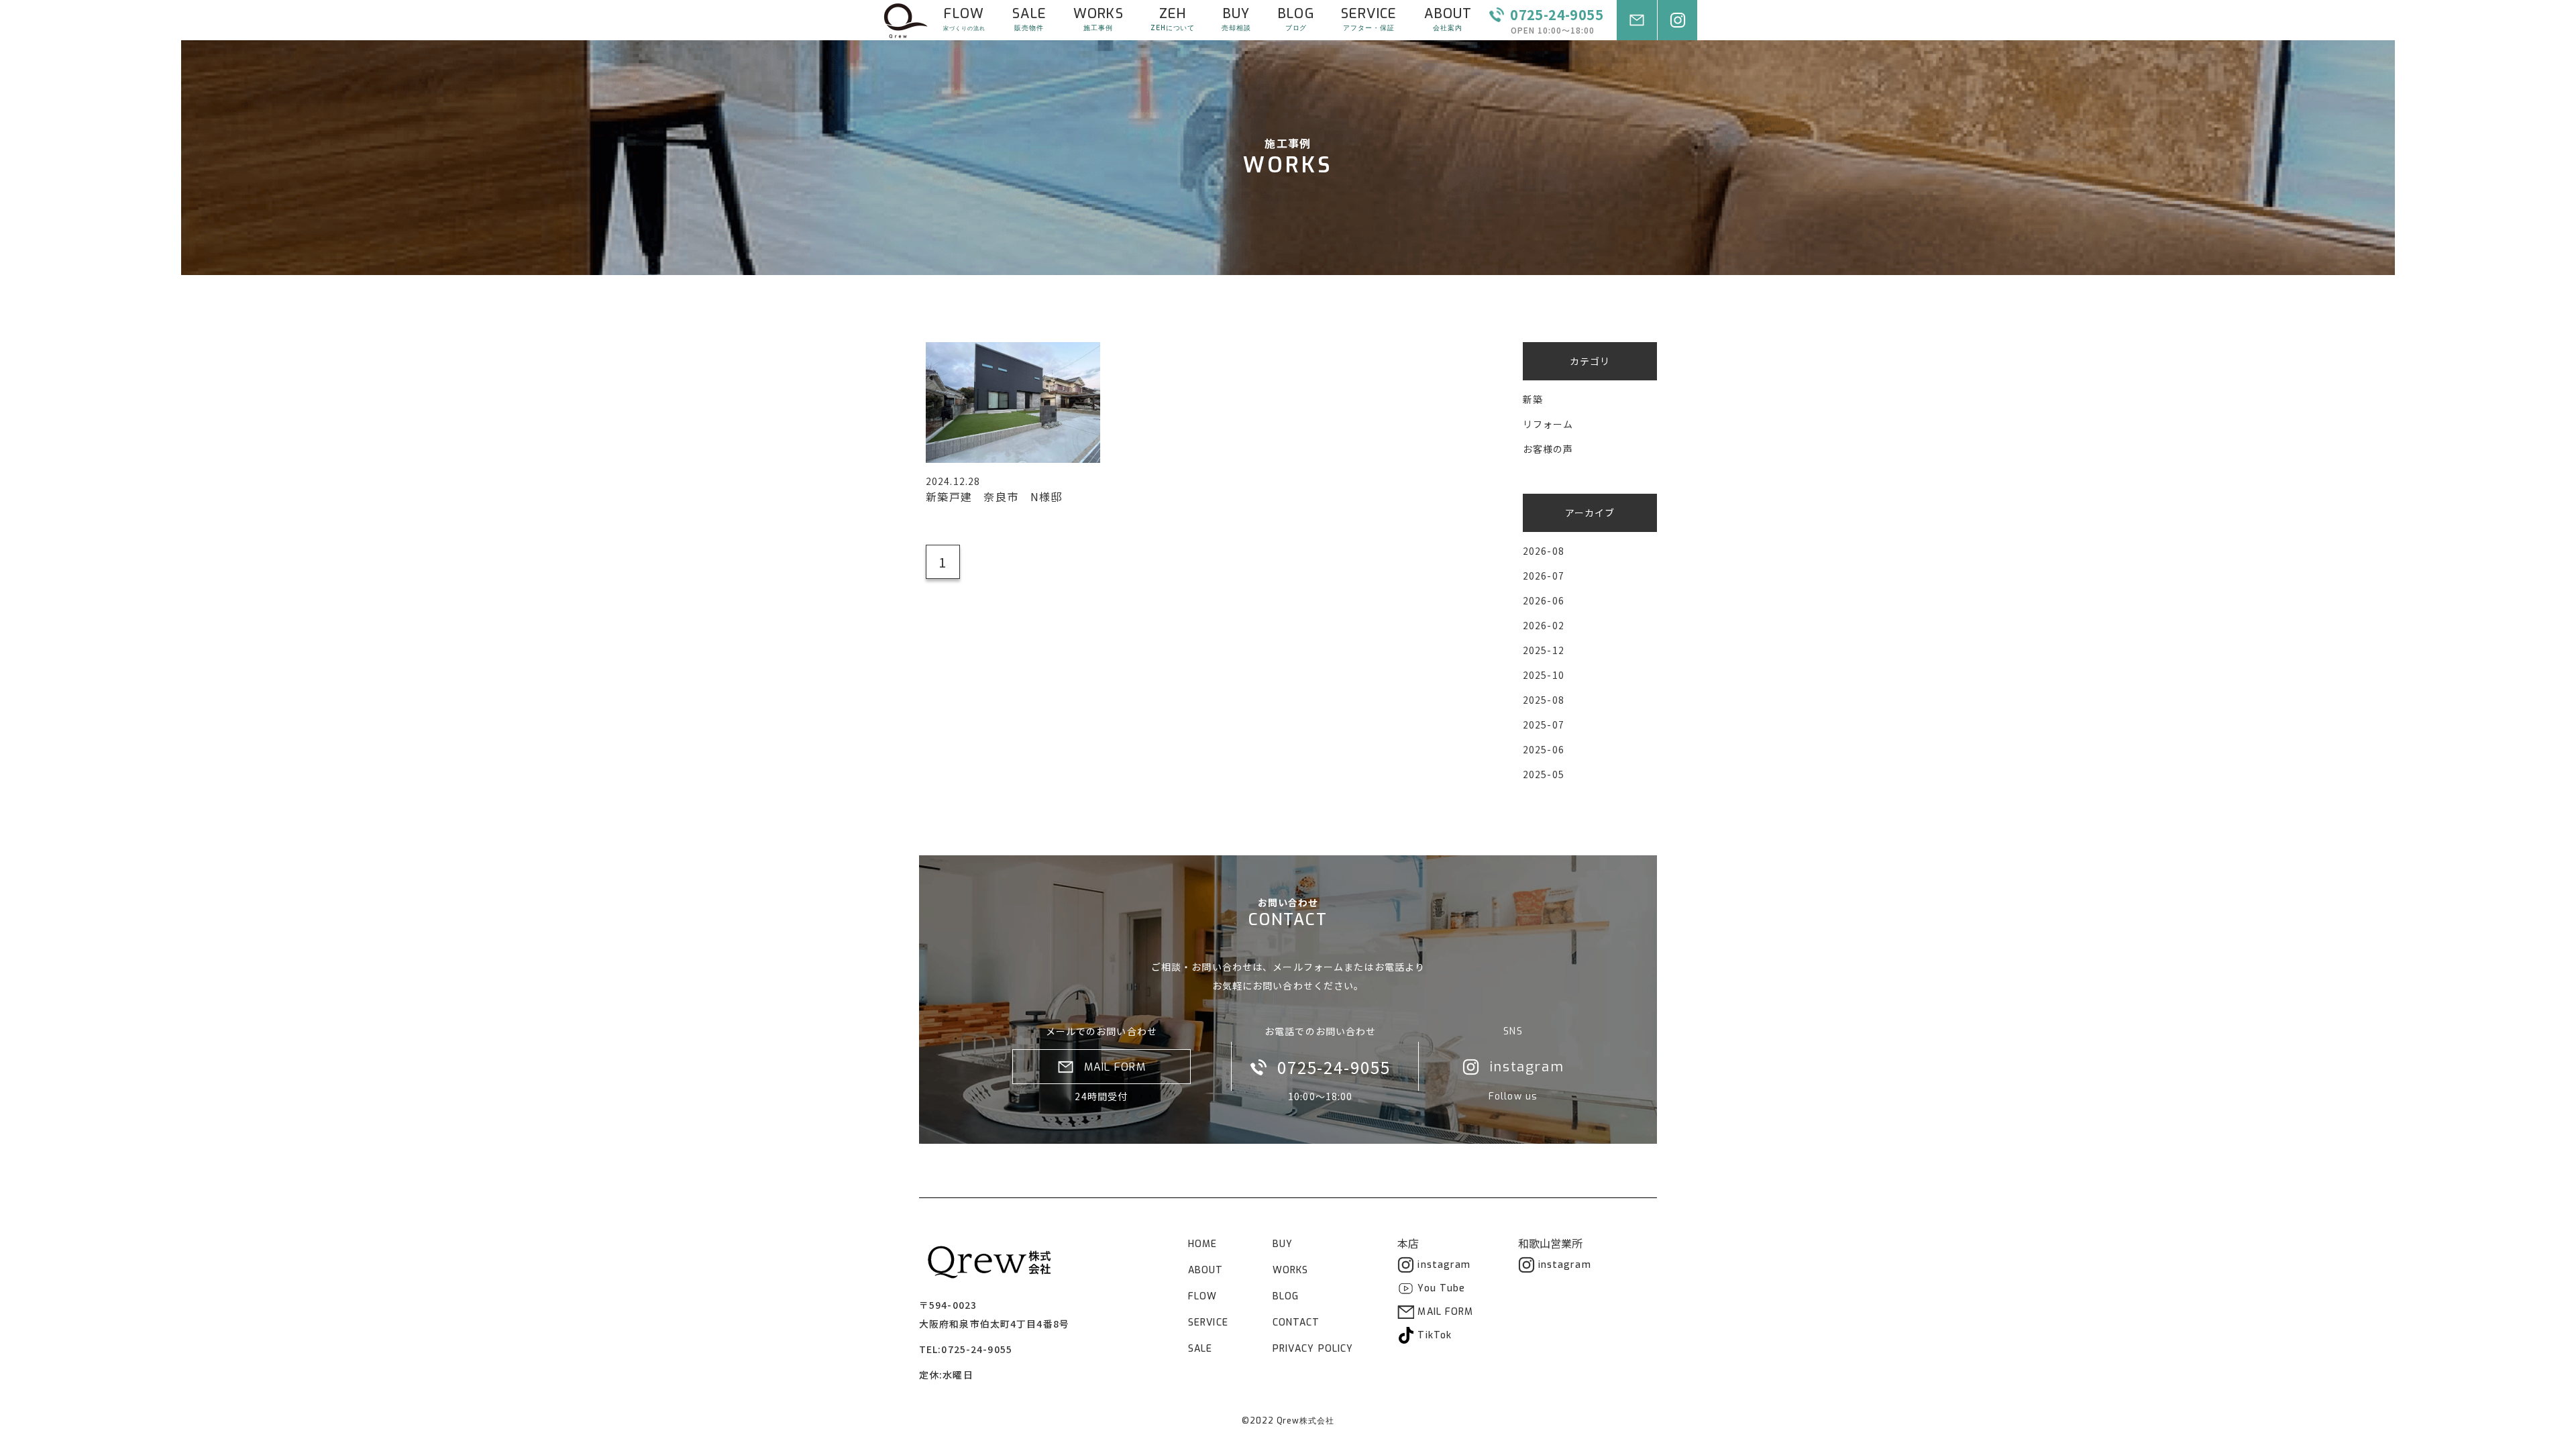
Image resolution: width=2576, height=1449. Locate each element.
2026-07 (1544, 576)
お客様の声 (1548, 449)
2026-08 (1544, 551)
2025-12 (1544, 650)
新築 (1533, 399)
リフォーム (1548, 424)
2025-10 (1544, 675)
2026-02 (1544, 625)
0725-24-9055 (976, 1349)
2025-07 (1544, 724)
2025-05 (1544, 774)
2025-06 (1544, 749)
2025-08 (1544, 700)
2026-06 (1544, 600)
